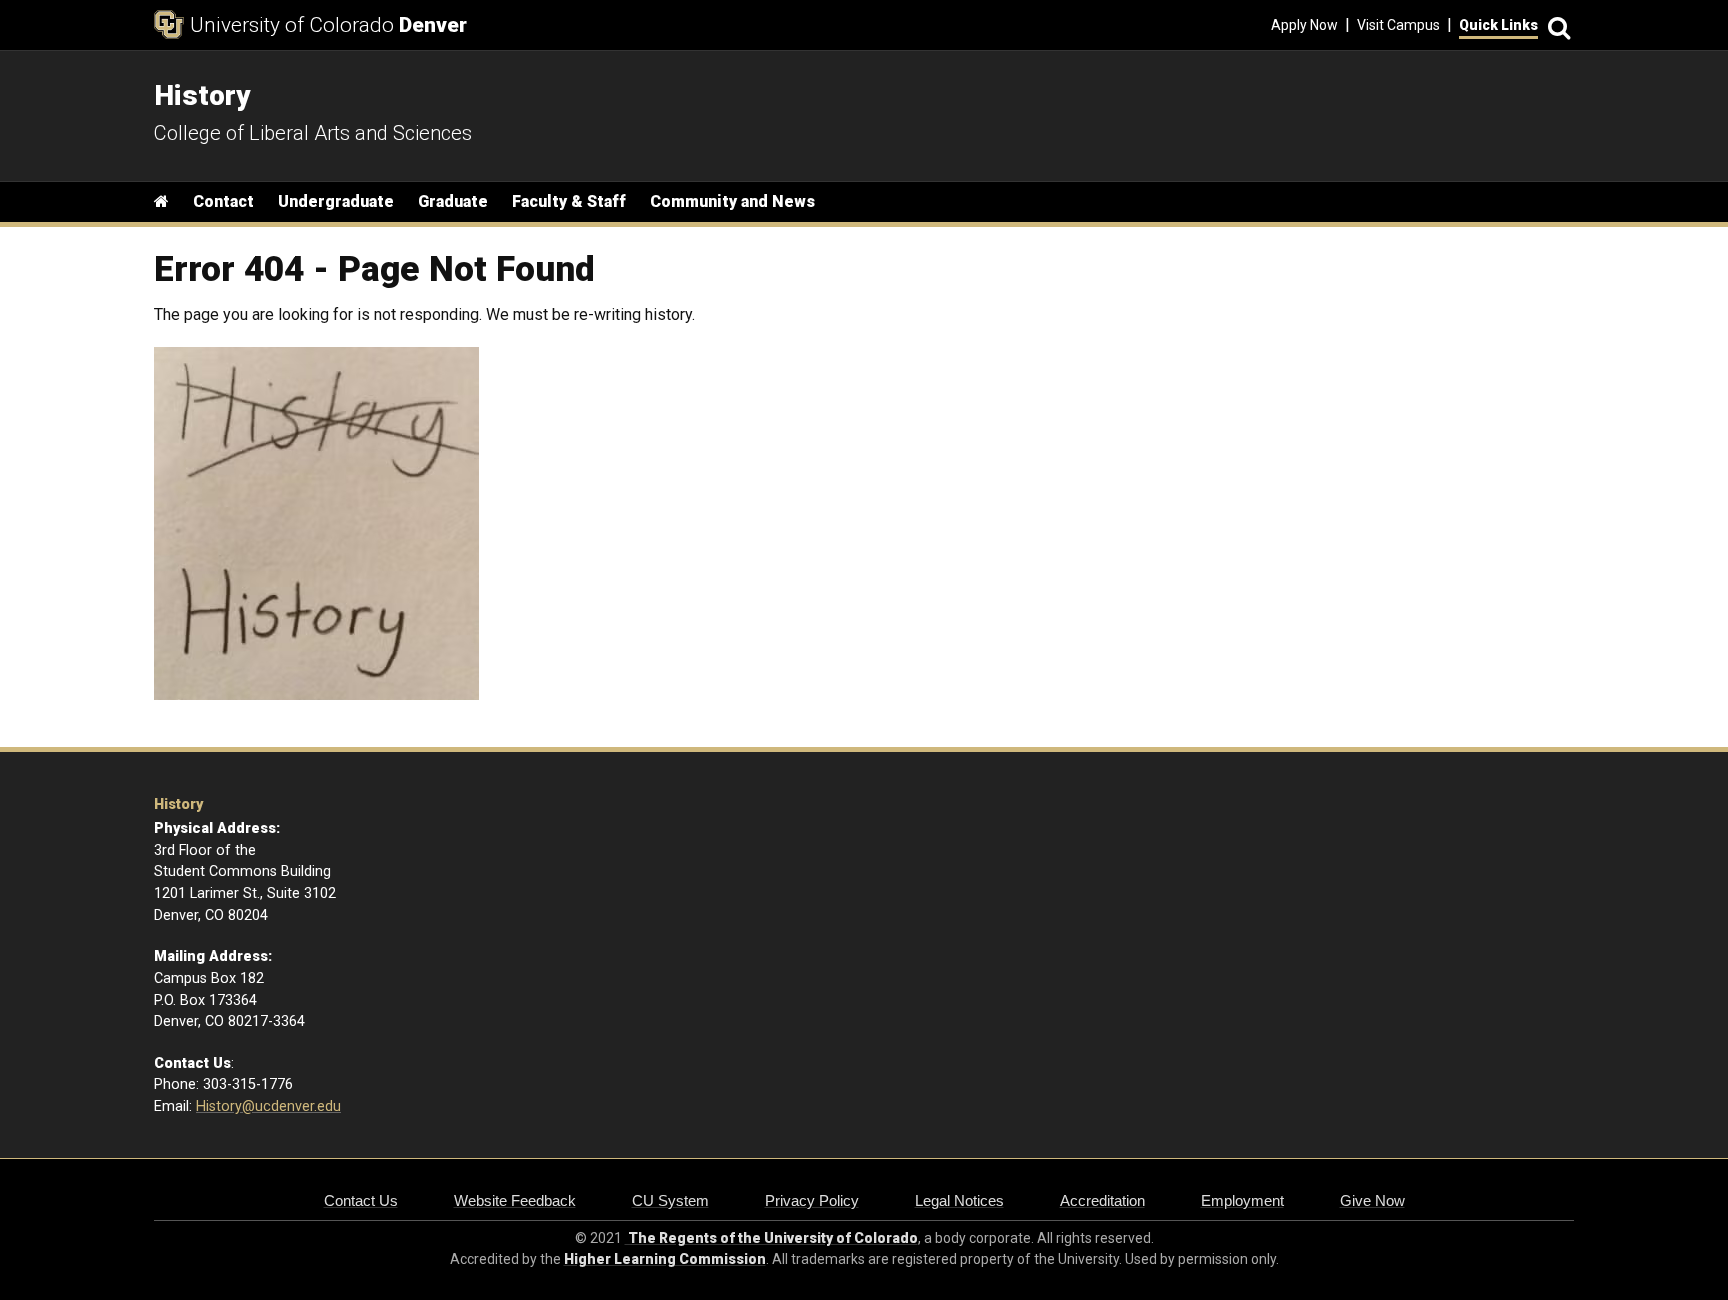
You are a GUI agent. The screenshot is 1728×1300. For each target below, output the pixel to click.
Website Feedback (515, 1200)
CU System (670, 1200)
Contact (223, 201)
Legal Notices (959, 1200)
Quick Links (1498, 25)
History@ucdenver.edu (268, 1106)
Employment (1242, 1200)
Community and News (732, 201)
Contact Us (361, 1200)
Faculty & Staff (569, 201)
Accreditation (1102, 1200)
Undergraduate (336, 201)
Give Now (1372, 1200)
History (178, 804)
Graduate (453, 201)
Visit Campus (1398, 25)
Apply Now (1304, 25)
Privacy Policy (812, 1200)
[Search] (1556, 25)
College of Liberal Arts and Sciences (313, 133)
